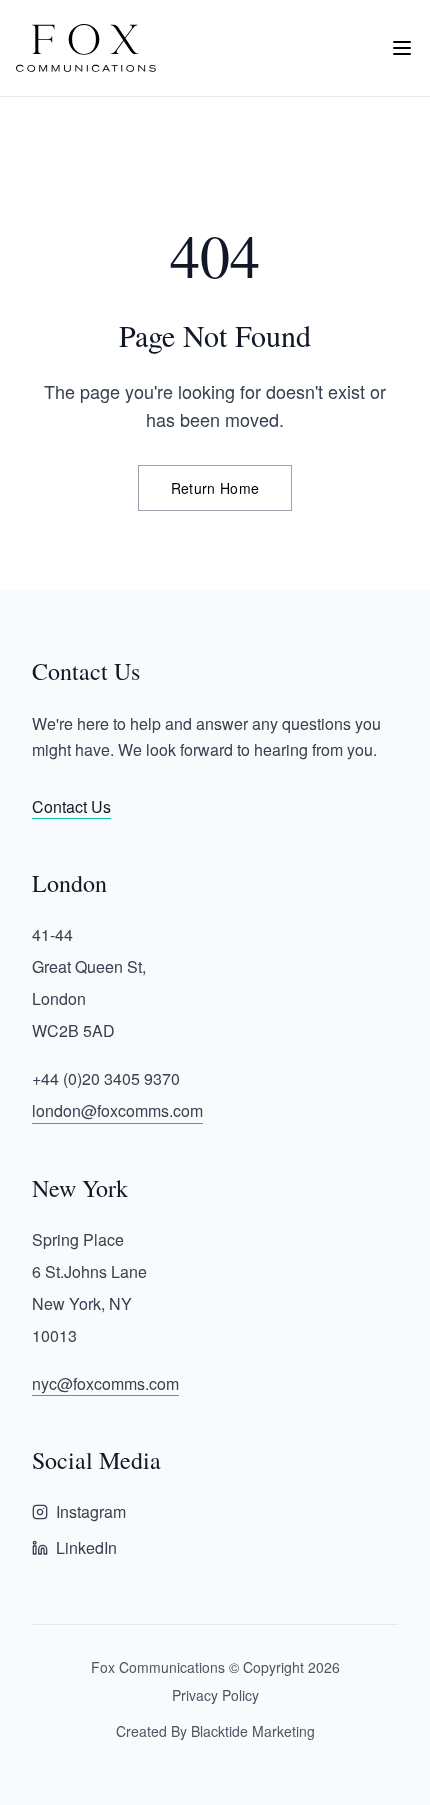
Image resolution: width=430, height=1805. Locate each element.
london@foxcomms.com (117, 1110)
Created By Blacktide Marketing (215, 1731)
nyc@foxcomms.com (105, 1383)
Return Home (215, 488)
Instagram (91, 1511)
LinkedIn (86, 1547)
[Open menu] (402, 48)
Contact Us (71, 806)
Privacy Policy (215, 1695)
